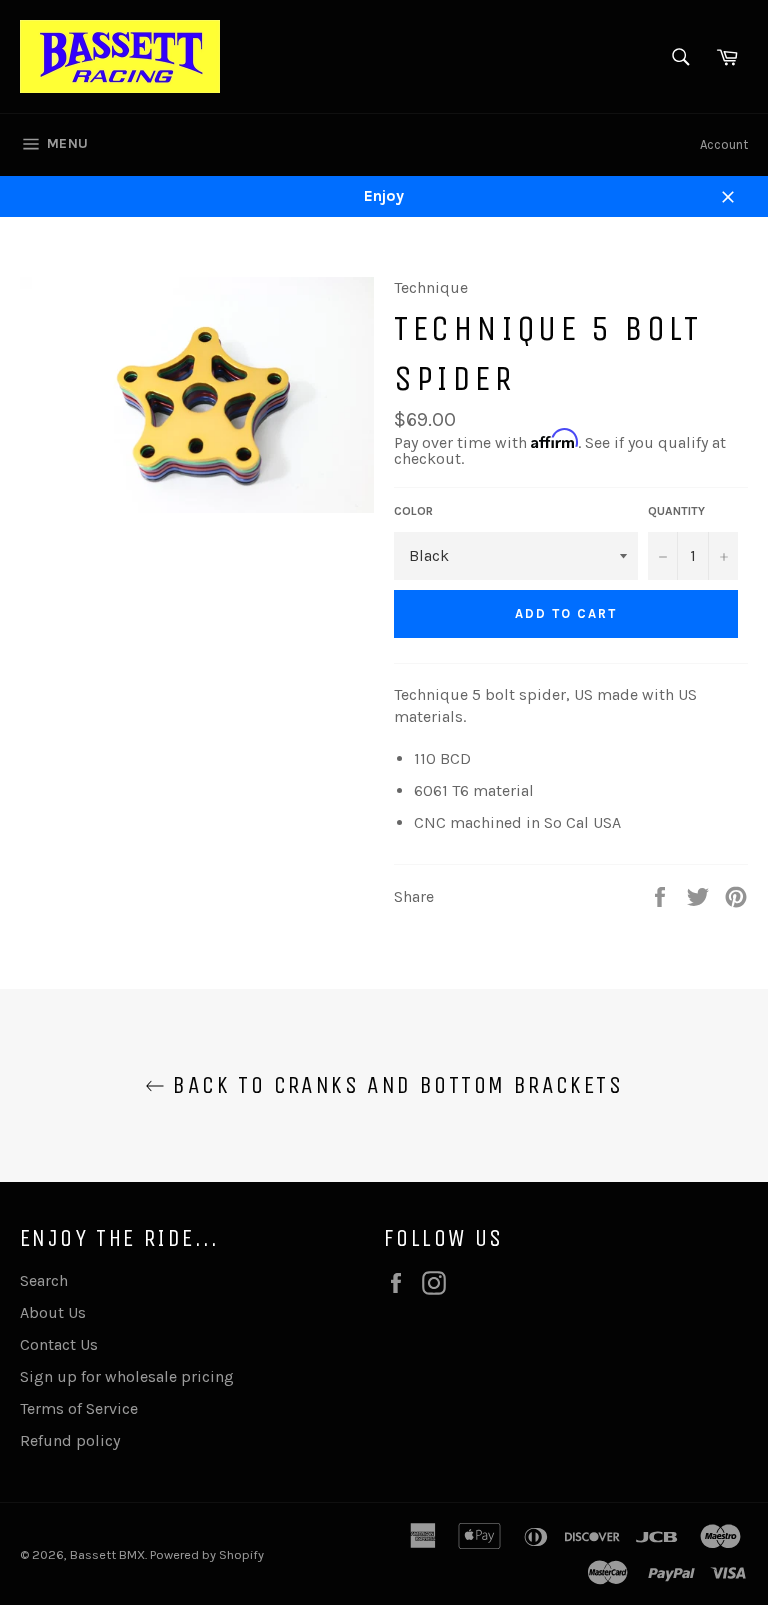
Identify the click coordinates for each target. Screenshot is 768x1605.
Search (44, 1280)
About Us (53, 1312)
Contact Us (59, 1344)
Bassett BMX (107, 1554)
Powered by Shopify (207, 1554)
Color (413, 511)
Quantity (676, 511)
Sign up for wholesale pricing (127, 1376)
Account (724, 144)
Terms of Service (79, 1408)
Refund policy (70, 1440)
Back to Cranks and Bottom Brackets (394, 1085)
